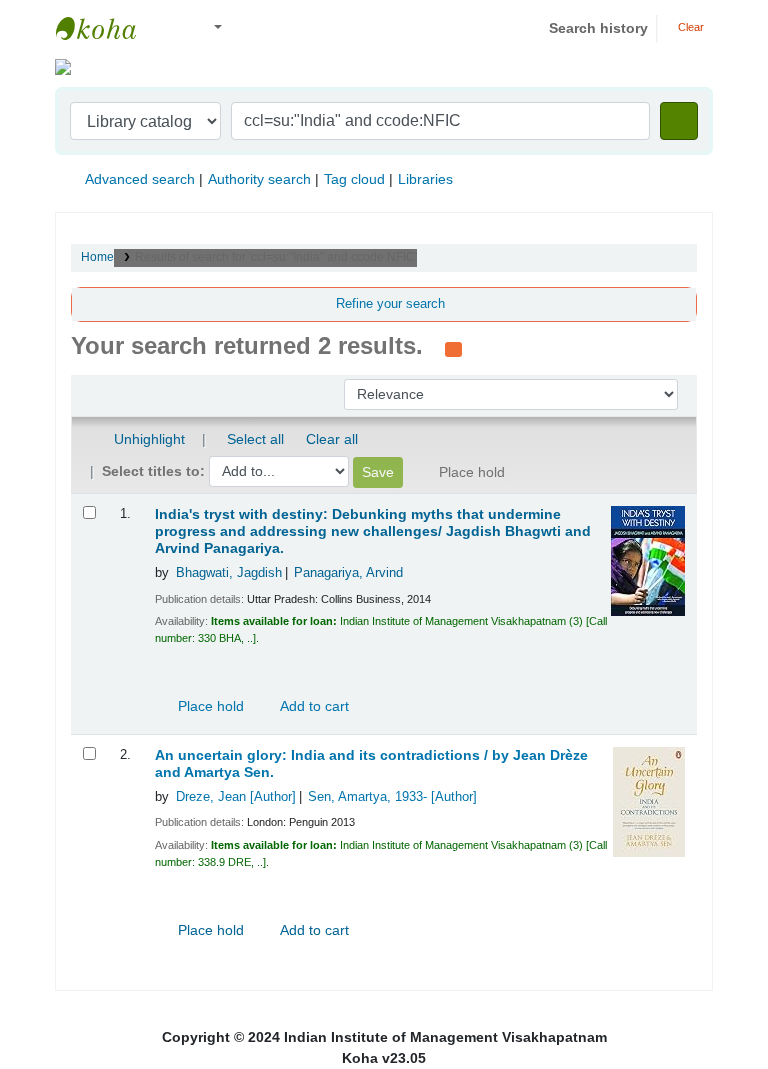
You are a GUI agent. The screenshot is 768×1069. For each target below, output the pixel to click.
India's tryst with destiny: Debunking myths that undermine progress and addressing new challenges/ (373, 531)
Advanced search (140, 179)
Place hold (209, 706)
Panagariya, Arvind (348, 573)
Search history (598, 28)
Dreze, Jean (236, 797)
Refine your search (390, 304)
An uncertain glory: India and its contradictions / (371, 764)
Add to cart (313, 706)
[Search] (679, 121)
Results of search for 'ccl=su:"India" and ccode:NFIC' (276, 257)
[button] (169, 28)
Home (97, 257)
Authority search (259, 179)
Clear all (332, 439)
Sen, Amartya (392, 797)
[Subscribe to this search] (453, 348)
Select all (255, 439)
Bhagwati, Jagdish (229, 573)
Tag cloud (354, 179)
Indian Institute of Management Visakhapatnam (106, 28)
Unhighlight (147, 439)
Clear (689, 27)
